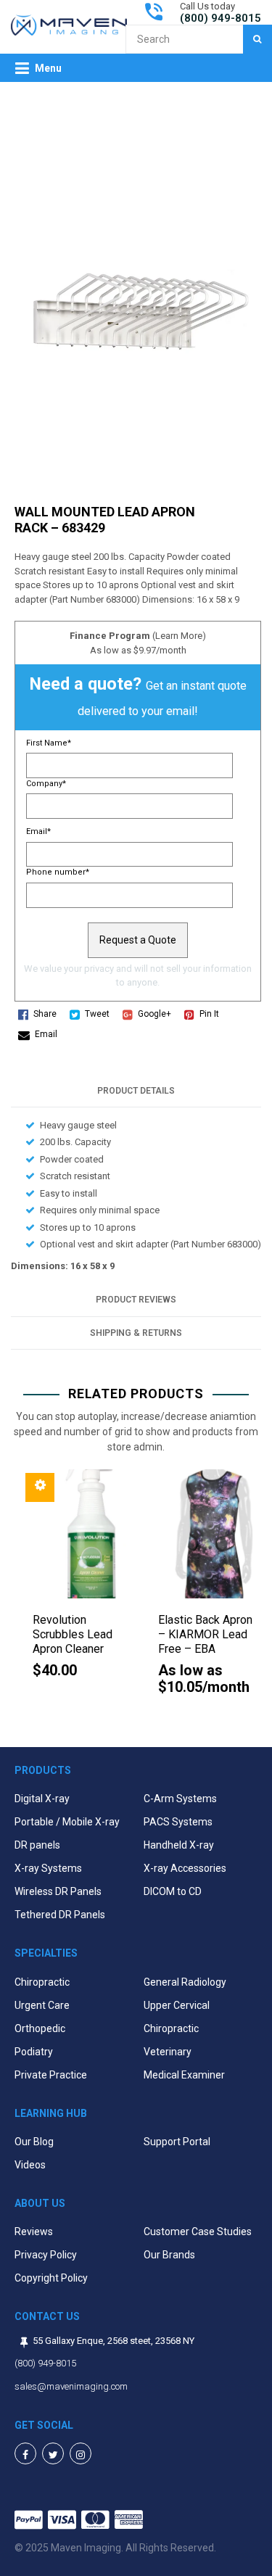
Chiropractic (42, 1982)
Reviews (34, 2232)
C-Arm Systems (180, 1799)
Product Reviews (136, 1300)
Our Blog (34, 2142)
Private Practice (51, 2075)
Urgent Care (42, 2005)
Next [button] (257, 1597)
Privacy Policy (46, 2255)
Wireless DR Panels (58, 1891)
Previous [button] (15, 1597)
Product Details (136, 1091)
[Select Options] (40, 1487)
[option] (74, 1582)
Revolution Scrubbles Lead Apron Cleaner (73, 1634)
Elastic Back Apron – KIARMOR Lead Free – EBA (205, 1634)
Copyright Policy (51, 2278)
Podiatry (34, 2052)
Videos (30, 2165)
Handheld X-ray (179, 1845)
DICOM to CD (173, 1891)
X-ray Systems (48, 1868)
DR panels (37, 1845)
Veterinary (168, 2052)
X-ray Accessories (185, 1868)
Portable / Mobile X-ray (67, 1822)
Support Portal (177, 2142)
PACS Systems (178, 1822)
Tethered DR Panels (60, 1915)
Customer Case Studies (198, 2232)
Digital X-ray (42, 1799)
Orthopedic (40, 2028)
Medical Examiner (184, 2075)
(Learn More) (179, 636)
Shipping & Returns (136, 1333)
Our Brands (169, 2255)
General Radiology (185, 1982)
